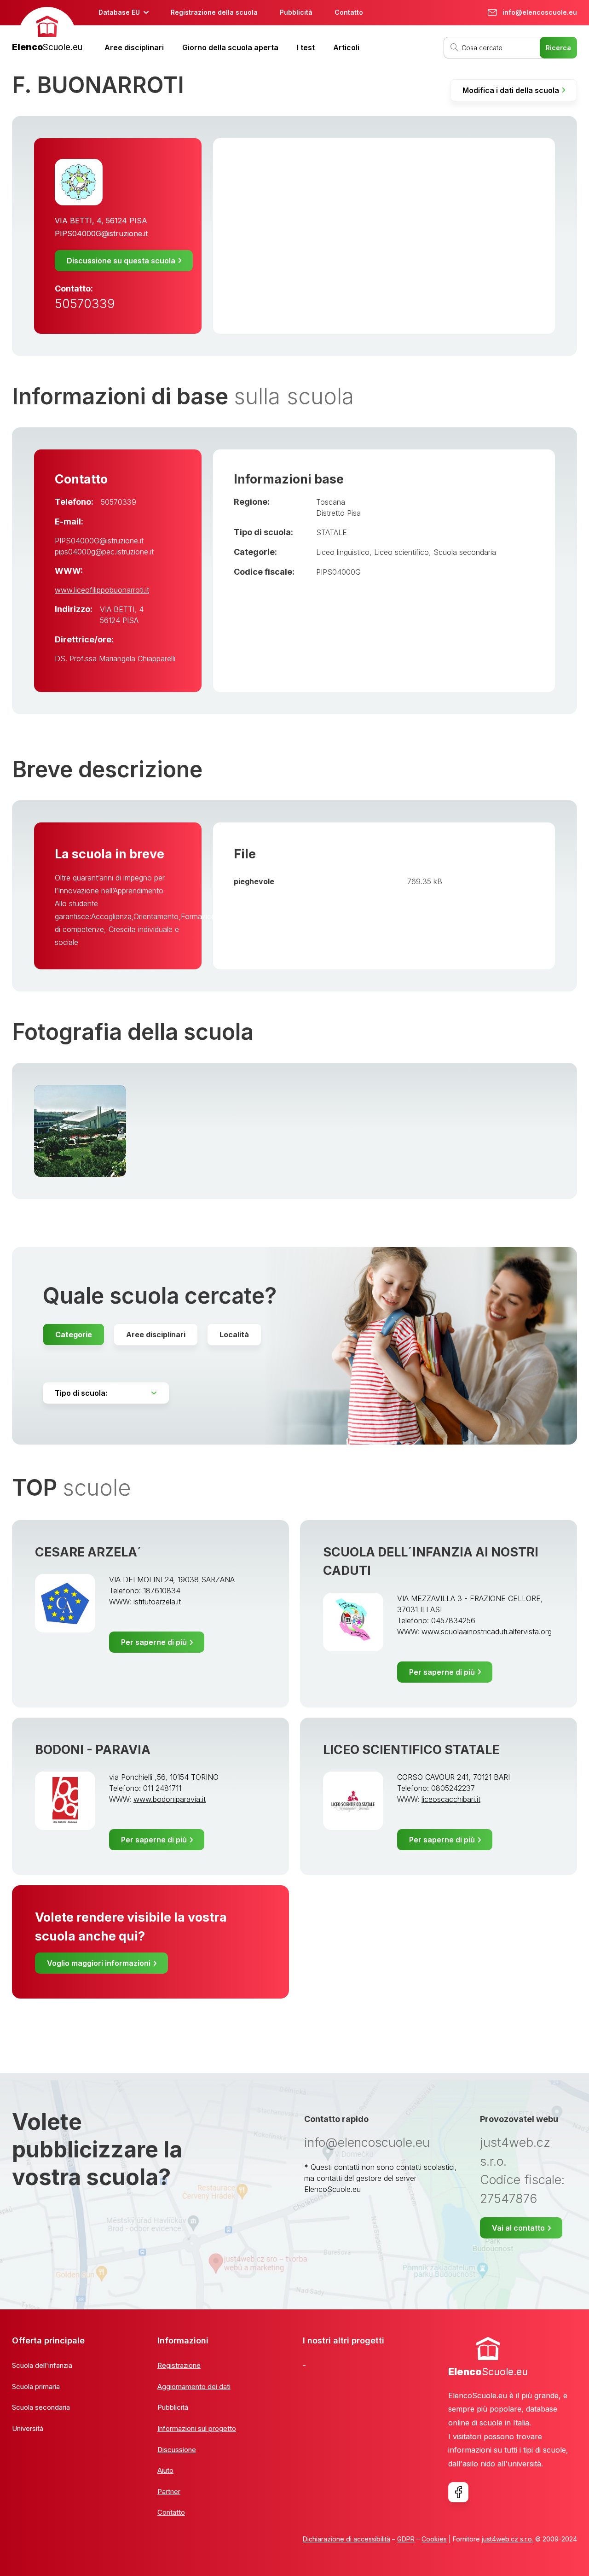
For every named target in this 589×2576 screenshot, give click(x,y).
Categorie (74, 1335)
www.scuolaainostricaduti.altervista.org (487, 1632)
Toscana (331, 502)
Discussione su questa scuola (121, 261)
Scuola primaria (36, 2387)
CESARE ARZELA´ (88, 1552)
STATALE (332, 532)
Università (28, 2428)
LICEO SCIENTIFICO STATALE (411, 1750)
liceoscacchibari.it (451, 1799)
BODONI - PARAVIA (93, 1750)
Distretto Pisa (338, 513)
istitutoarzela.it (157, 1602)
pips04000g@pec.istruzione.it (104, 552)
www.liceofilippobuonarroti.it (102, 590)
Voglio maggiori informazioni (99, 1963)
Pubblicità (296, 12)
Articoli (346, 47)
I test (306, 47)
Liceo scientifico (401, 552)
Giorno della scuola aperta (230, 47)
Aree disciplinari (134, 47)
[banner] (47, 31)
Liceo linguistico (343, 552)
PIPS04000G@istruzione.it (101, 233)
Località (234, 1335)
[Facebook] (458, 2492)
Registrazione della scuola (214, 12)
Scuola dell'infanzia (42, 2365)
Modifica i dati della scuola (511, 90)
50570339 (85, 304)
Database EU (119, 12)
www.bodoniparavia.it (170, 1799)
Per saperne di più (154, 1642)
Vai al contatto (518, 2228)
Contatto (349, 12)
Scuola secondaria (465, 552)
